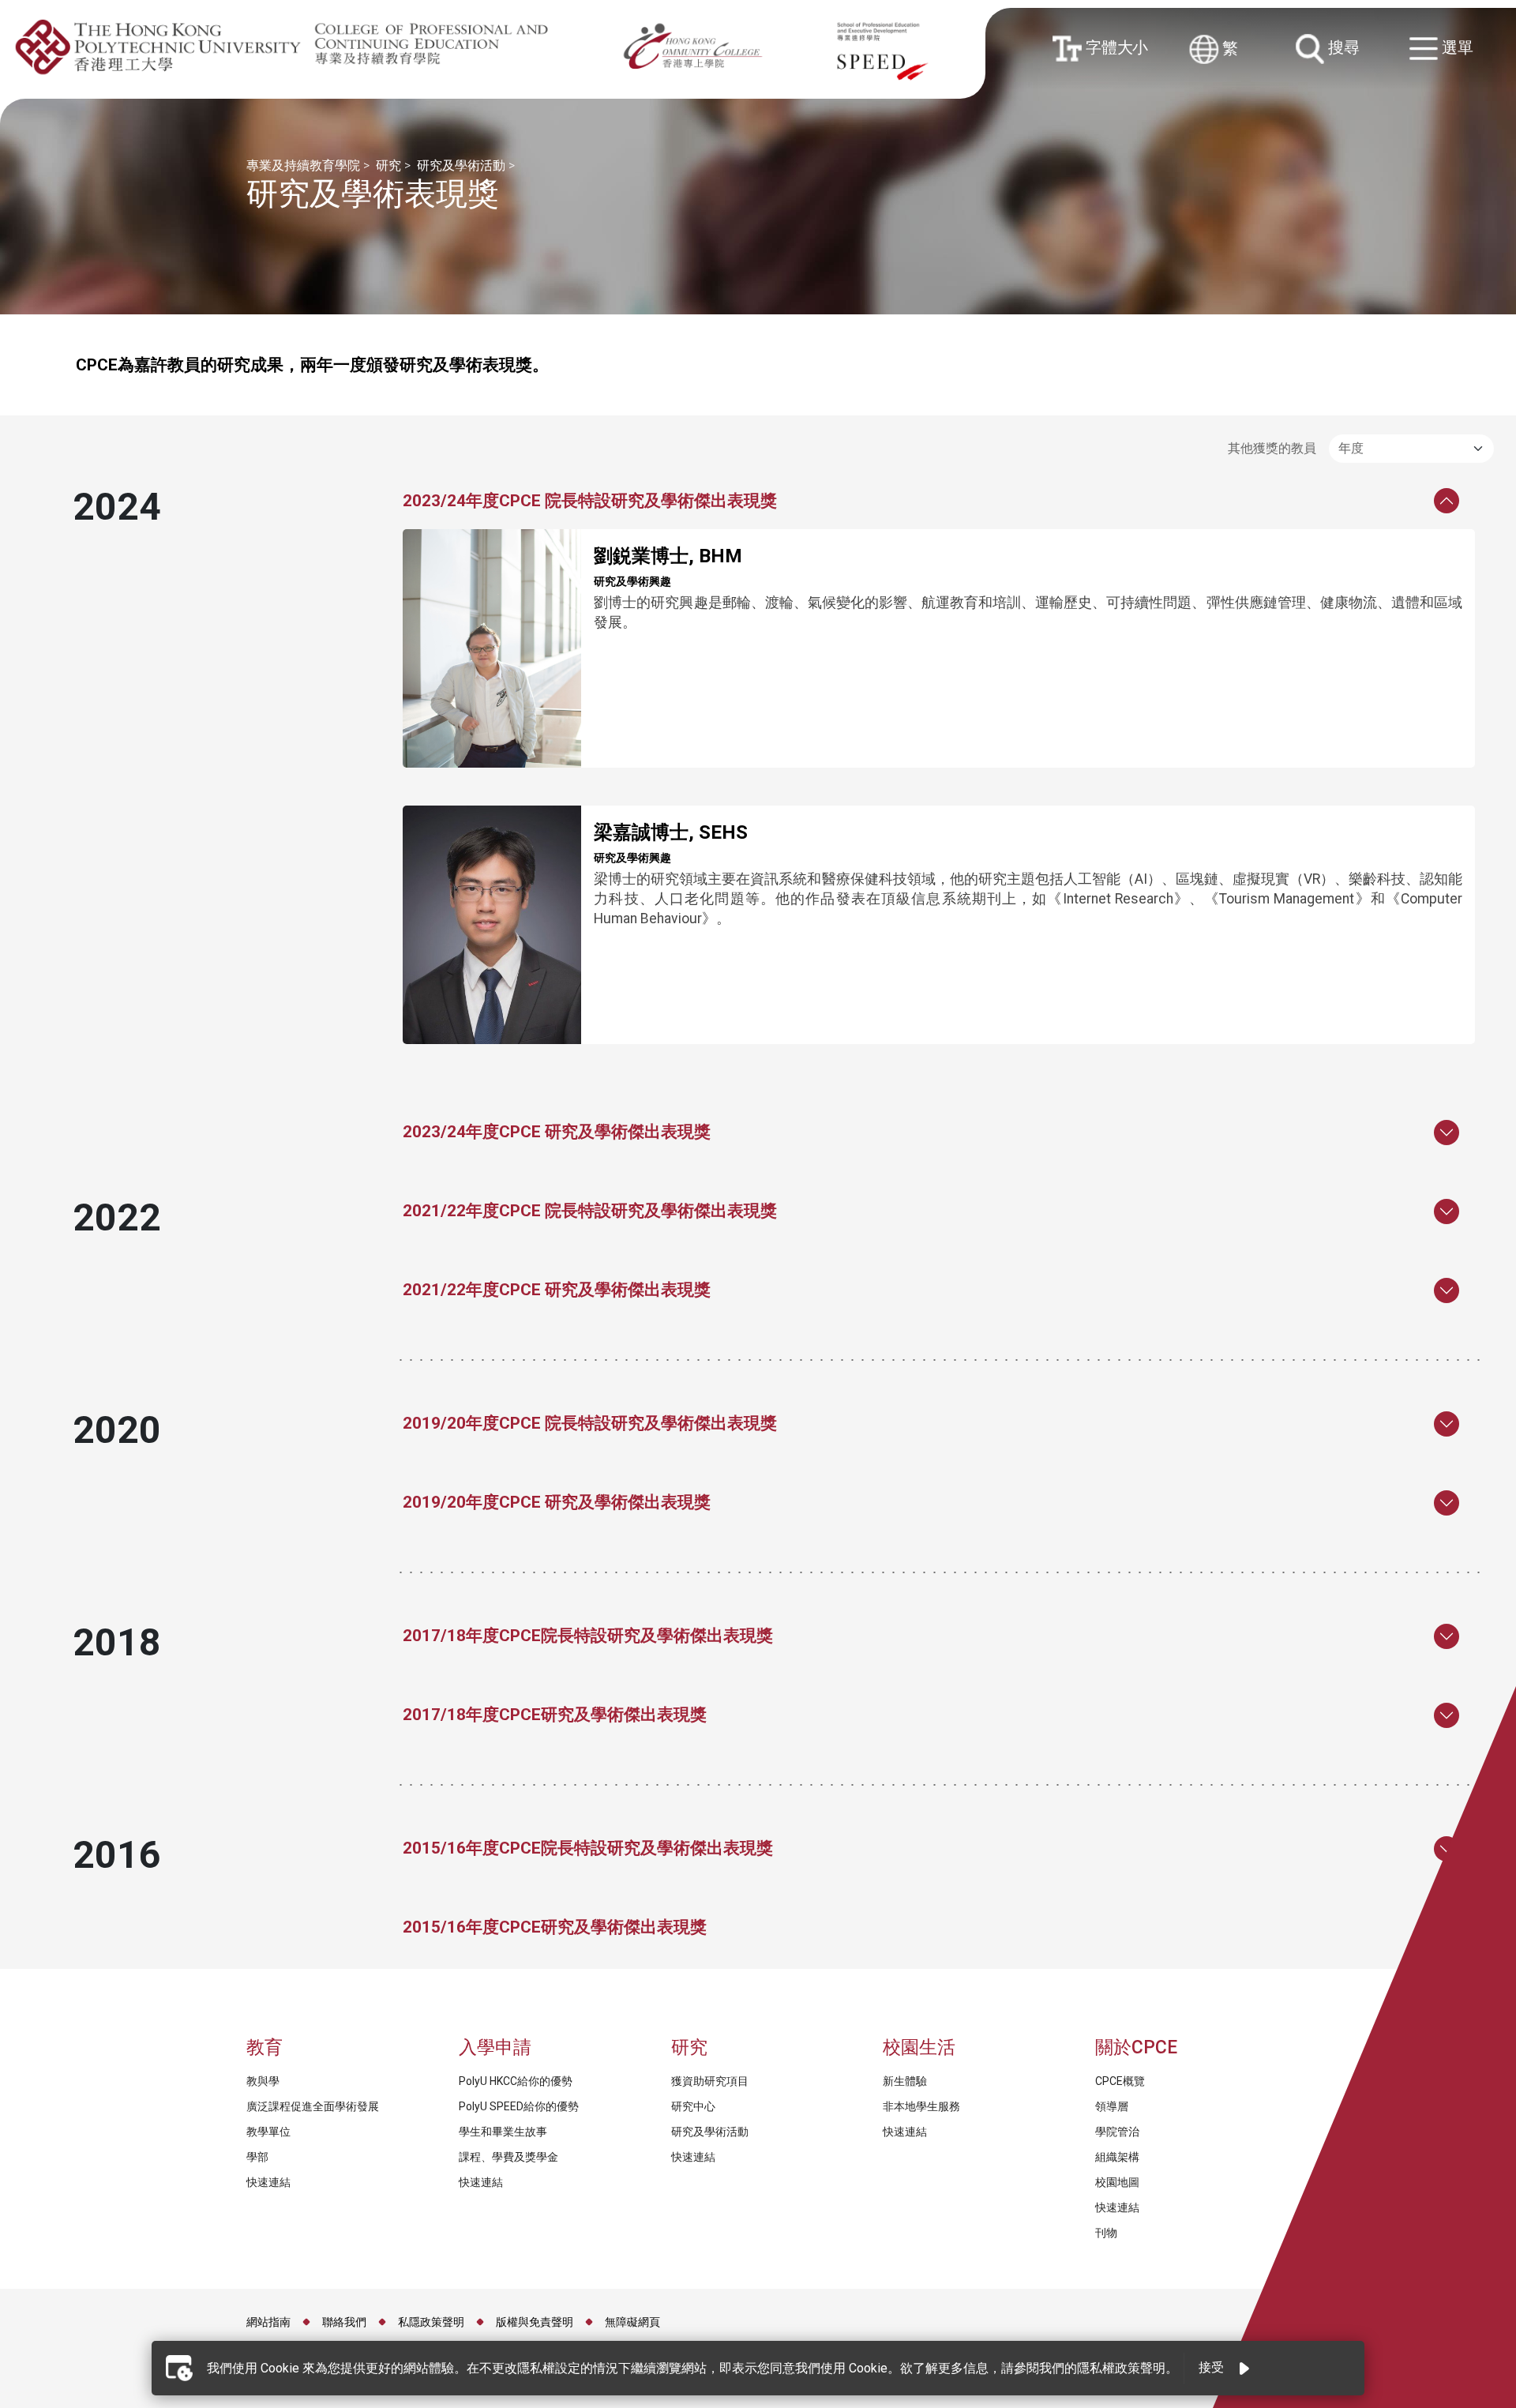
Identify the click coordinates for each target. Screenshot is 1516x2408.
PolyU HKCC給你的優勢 (516, 2081)
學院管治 (1117, 2132)
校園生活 (919, 2047)
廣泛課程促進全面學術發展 (313, 2106)
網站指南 (268, 2322)
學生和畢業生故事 (503, 2132)
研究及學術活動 (461, 165)
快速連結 (270, 2182)
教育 (265, 2047)
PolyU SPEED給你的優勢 (519, 2106)
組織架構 (1117, 2157)
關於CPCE (1136, 2047)
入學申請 (495, 2047)
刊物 (1106, 2233)
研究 (388, 165)
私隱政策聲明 (431, 2322)
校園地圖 (1117, 2182)
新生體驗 (905, 2081)
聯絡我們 (344, 2322)
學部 (257, 2157)
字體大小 (1114, 47)
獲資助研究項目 (710, 2081)
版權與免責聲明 (535, 2322)
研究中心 (693, 2106)
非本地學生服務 (921, 2106)
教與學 (263, 2081)
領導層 (1112, 2106)
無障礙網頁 (632, 2322)
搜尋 (1342, 47)
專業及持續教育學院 (303, 165)
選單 (1456, 48)
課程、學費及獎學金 (508, 2157)
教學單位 (268, 2132)
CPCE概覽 (1120, 2081)
